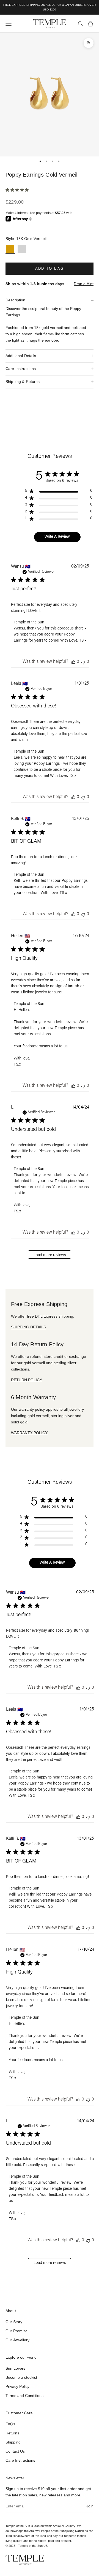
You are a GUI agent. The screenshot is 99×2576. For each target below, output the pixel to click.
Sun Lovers (15, 2368)
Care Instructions (20, 2460)
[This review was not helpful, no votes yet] (83, 662)
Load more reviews (50, 1255)
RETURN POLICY (27, 1380)
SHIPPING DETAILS (28, 1327)
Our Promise (16, 2331)
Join (90, 2506)
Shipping (13, 2442)
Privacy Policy (17, 2386)
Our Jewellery (17, 2340)
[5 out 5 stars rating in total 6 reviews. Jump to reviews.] (18, 190)
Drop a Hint (84, 284)
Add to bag (50, 268)
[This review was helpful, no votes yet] (73, 662)
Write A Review (57, 537)
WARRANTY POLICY (29, 1433)
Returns (12, 2433)
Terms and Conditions (24, 2396)
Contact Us (15, 2451)
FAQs (10, 2424)
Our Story (14, 2322)
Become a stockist (21, 2377)
